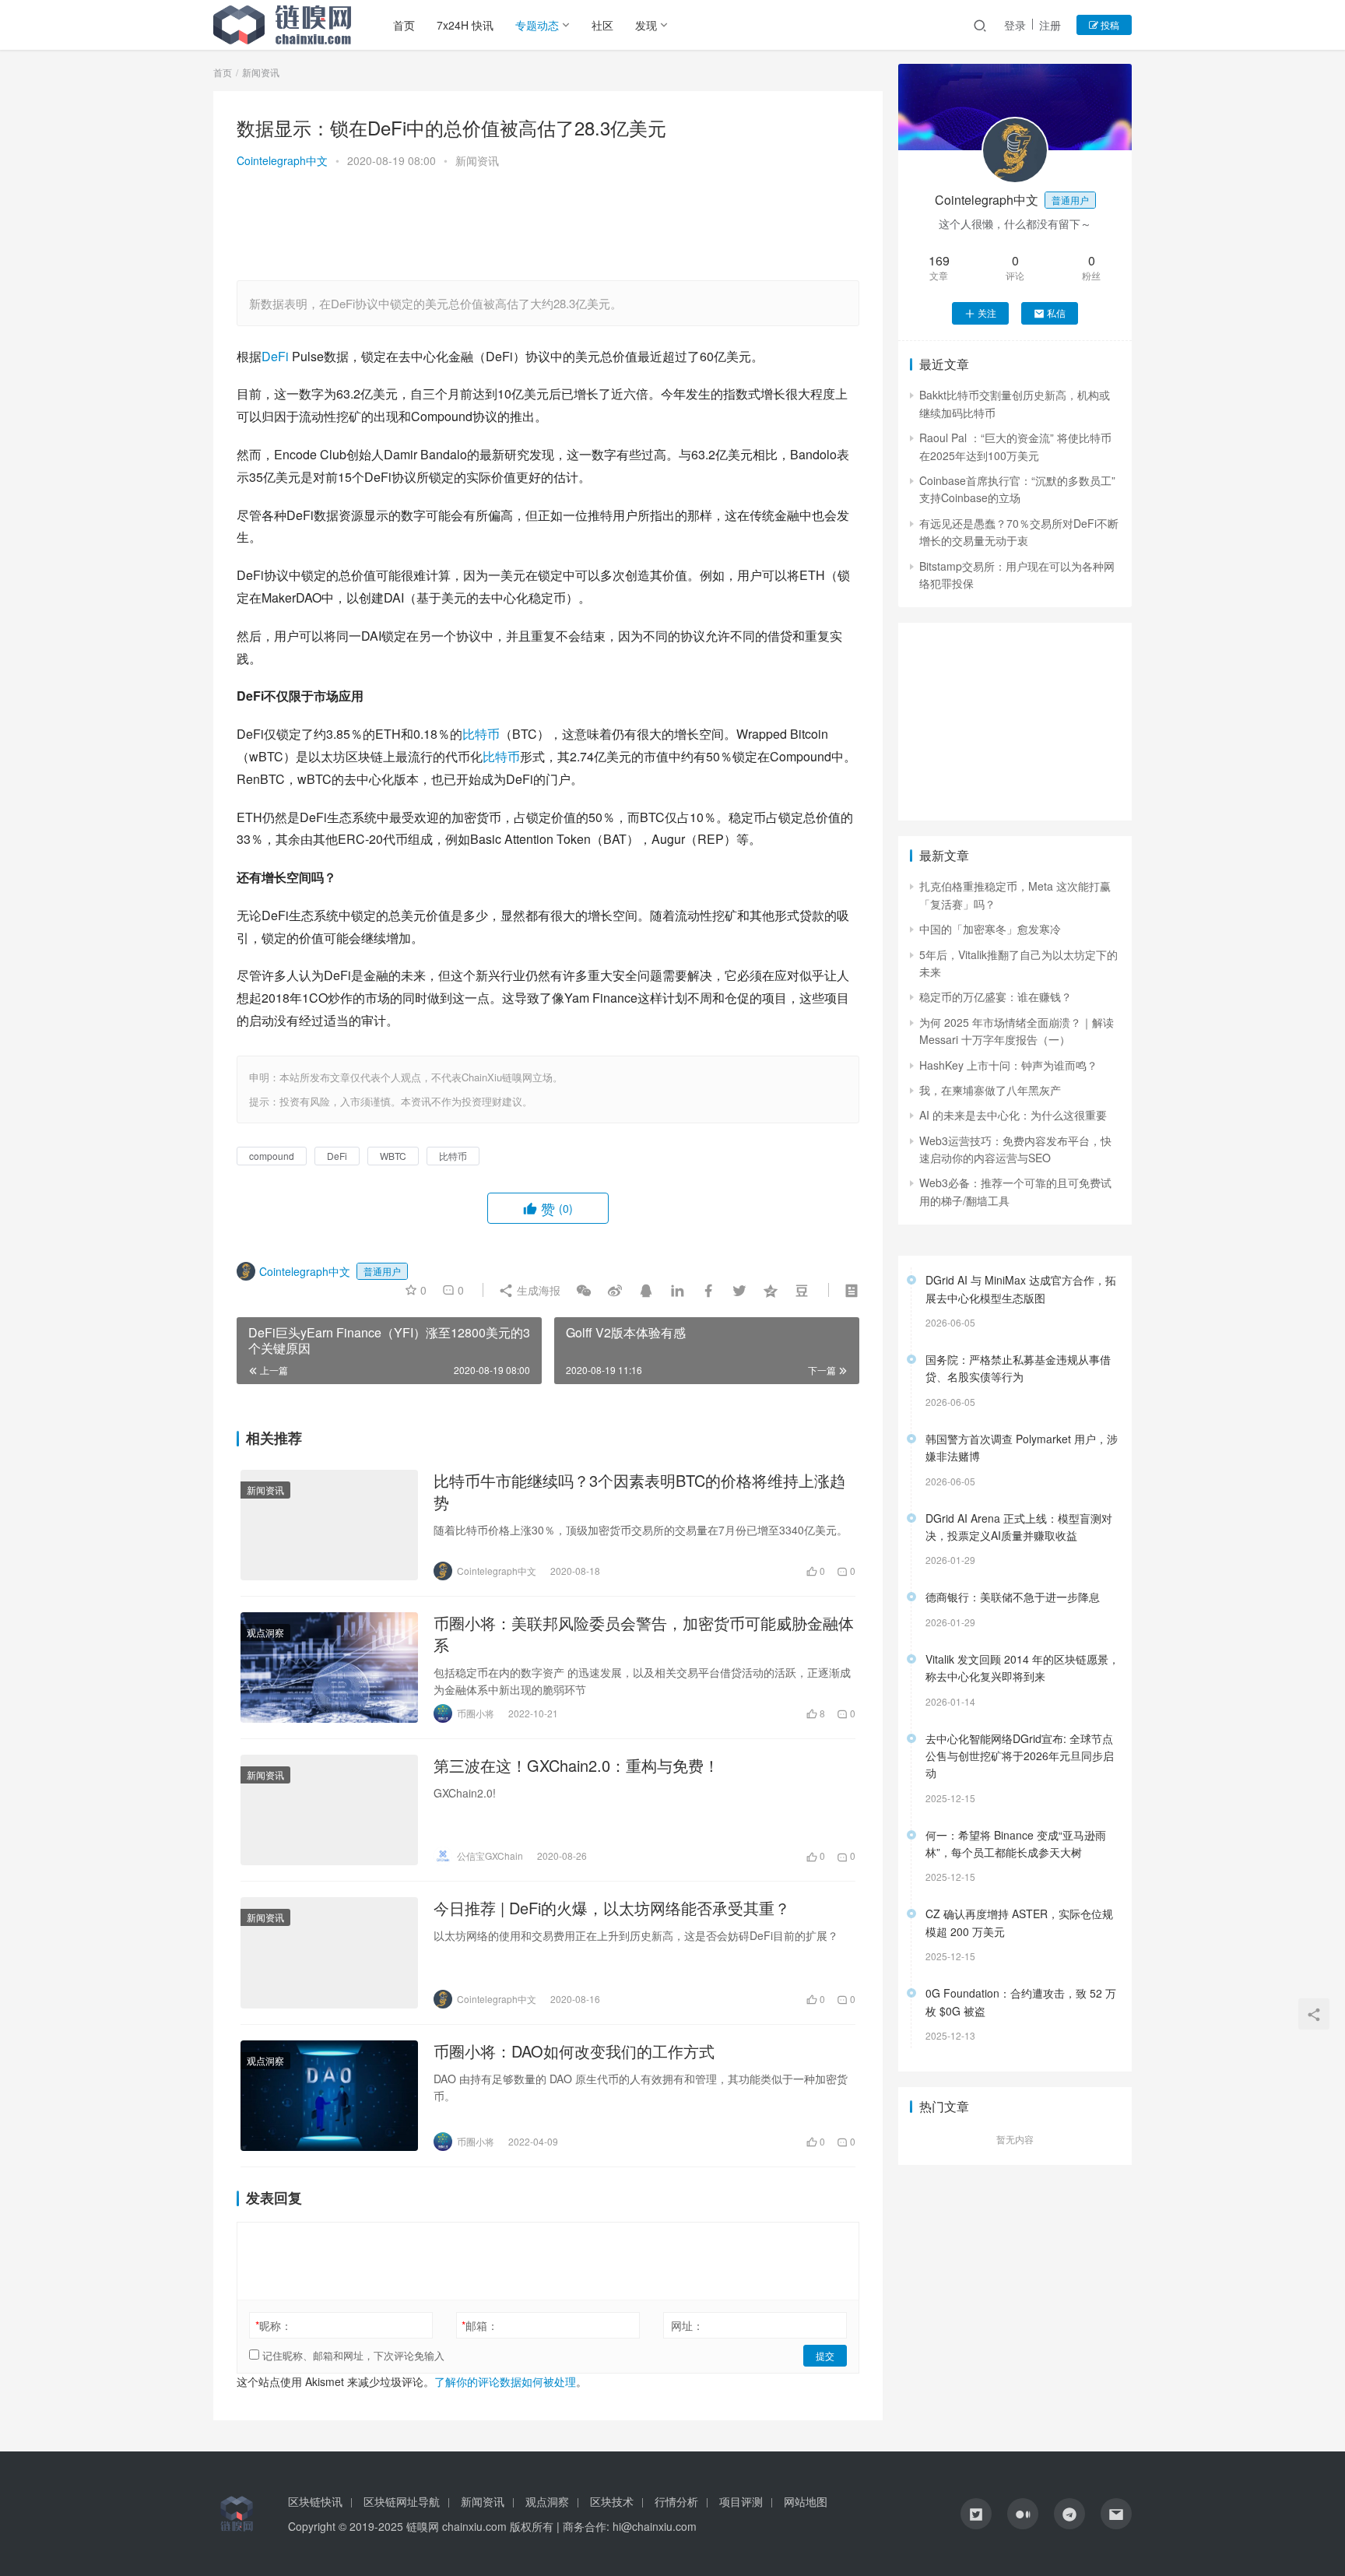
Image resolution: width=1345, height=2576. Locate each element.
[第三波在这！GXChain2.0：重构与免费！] (329, 1810)
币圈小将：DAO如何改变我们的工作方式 (574, 2051)
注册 (1050, 25)
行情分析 (676, 2501)
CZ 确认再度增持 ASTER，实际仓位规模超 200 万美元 (1019, 1922)
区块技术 (612, 2501)
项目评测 (741, 2501)
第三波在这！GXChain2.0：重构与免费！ (576, 1766)
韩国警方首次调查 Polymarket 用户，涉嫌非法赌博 (1022, 1447)
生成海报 (537, 1290)
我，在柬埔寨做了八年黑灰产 (990, 1090)
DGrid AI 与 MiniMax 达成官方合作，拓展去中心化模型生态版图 (1021, 1288)
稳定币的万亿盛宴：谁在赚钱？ (996, 996)
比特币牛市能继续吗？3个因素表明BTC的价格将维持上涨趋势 (639, 1492)
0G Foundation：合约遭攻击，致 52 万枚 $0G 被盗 (1021, 2001)
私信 (1056, 313)
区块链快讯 (315, 2501)
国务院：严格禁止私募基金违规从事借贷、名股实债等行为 (1018, 1368)
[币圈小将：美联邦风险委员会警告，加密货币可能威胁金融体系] (329, 1668)
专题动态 (537, 25)
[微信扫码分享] (584, 1290)
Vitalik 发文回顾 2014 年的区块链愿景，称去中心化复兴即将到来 (1022, 1668)
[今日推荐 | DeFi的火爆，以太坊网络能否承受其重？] (329, 1952)
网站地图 (806, 2501)
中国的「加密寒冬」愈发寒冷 (990, 929)
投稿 (1109, 25)
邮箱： (480, 2325)
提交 (825, 2355)
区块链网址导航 (402, 2501)
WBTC (393, 1156)
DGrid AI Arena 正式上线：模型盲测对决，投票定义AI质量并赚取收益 (1019, 1527)
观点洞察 (265, 1632)
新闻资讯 (477, 160)
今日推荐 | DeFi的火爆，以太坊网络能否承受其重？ (612, 1908)
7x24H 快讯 (465, 25)
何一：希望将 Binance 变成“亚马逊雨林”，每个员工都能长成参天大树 (1016, 1843)
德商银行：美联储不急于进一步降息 (1013, 1597)
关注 (987, 313)
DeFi (275, 356)
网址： (687, 2325)
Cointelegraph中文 (282, 160)
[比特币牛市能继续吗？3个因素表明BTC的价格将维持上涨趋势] (329, 1525)
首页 (404, 25)
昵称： (274, 2325)
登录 (1015, 25)
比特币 (481, 734)
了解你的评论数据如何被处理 (505, 2381)
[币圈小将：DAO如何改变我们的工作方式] (329, 2096)
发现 (646, 25)
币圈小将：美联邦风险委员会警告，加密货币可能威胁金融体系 (644, 1634)
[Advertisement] (548, 227)
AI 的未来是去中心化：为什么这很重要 (1013, 1115)
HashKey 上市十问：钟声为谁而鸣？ (1008, 1065)
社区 (602, 25)
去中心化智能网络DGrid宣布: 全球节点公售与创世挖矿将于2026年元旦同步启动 (1020, 1756)
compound (272, 1156)
